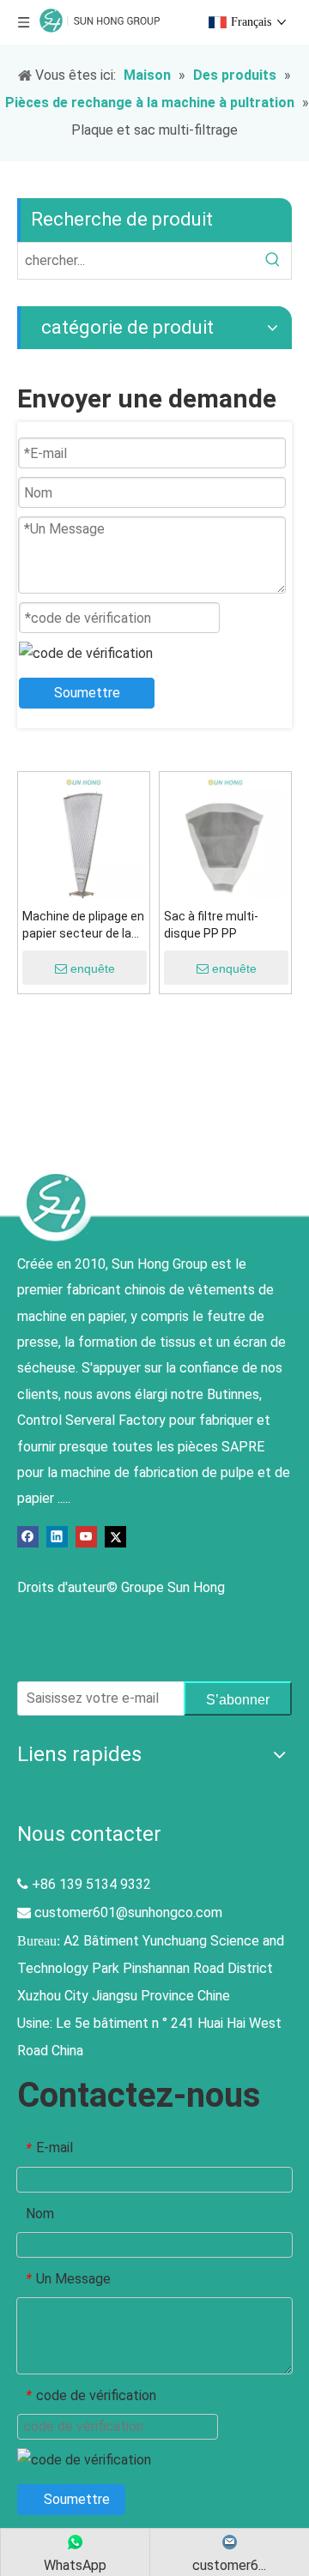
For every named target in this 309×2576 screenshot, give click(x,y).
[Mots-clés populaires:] (273, 261)
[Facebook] (28, 1536)
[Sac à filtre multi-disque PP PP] (225, 837)
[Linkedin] (57, 1536)
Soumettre (87, 693)
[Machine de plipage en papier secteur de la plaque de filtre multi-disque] (84, 837)
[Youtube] (86, 1536)
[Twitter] (115, 1536)
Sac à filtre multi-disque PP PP (211, 925)
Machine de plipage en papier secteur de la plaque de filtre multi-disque (83, 926)
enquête (93, 968)
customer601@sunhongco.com (128, 1912)
